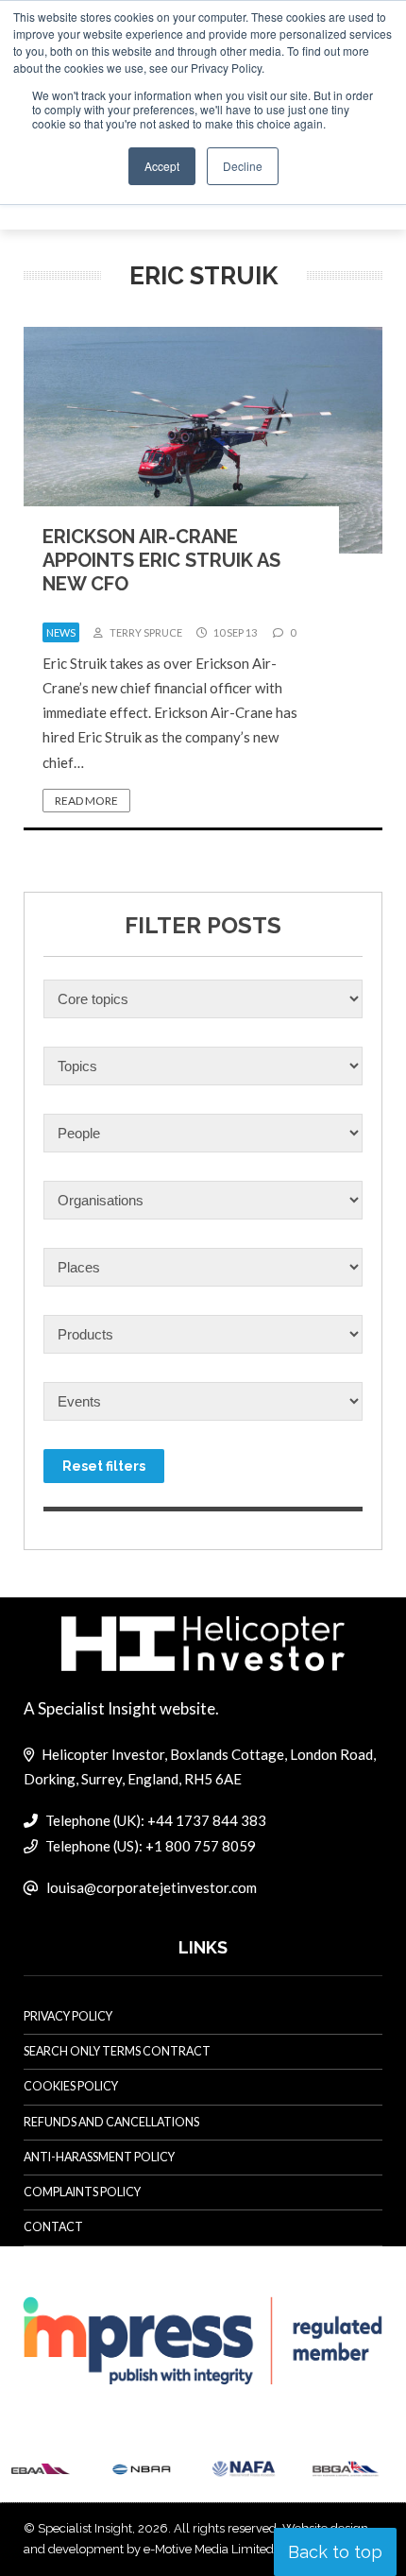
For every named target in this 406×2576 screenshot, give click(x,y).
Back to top (335, 2552)
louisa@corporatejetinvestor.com (152, 1887)
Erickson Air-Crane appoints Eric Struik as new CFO (161, 560)
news (61, 632)
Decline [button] (243, 166)
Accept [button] (162, 166)
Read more (86, 801)
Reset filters (104, 1466)
